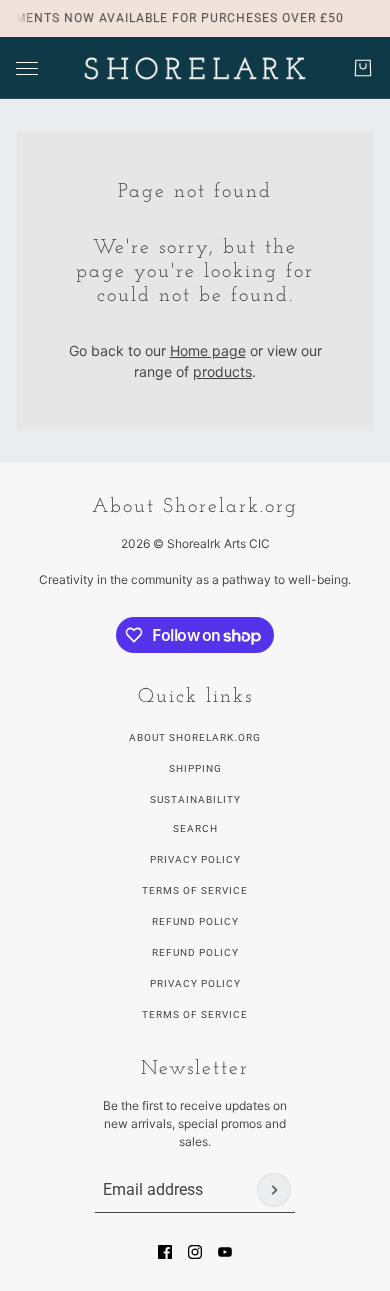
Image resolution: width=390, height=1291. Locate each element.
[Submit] (274, 1190)
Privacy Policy (195, 859)
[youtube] (225, 1252)
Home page (208, 350)
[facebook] (165, 1252)
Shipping (195, 768)
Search (195, 828)
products (222, 371)
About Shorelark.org (195, 737)
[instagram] (195, 1252)
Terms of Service (195, 890)
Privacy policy (195, 983)
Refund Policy (195, 921)
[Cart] (363, 68)
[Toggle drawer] (27, 68)
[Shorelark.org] (195, 68)
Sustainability (195, 799)
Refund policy (195, 952)
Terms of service (195, 1014)
